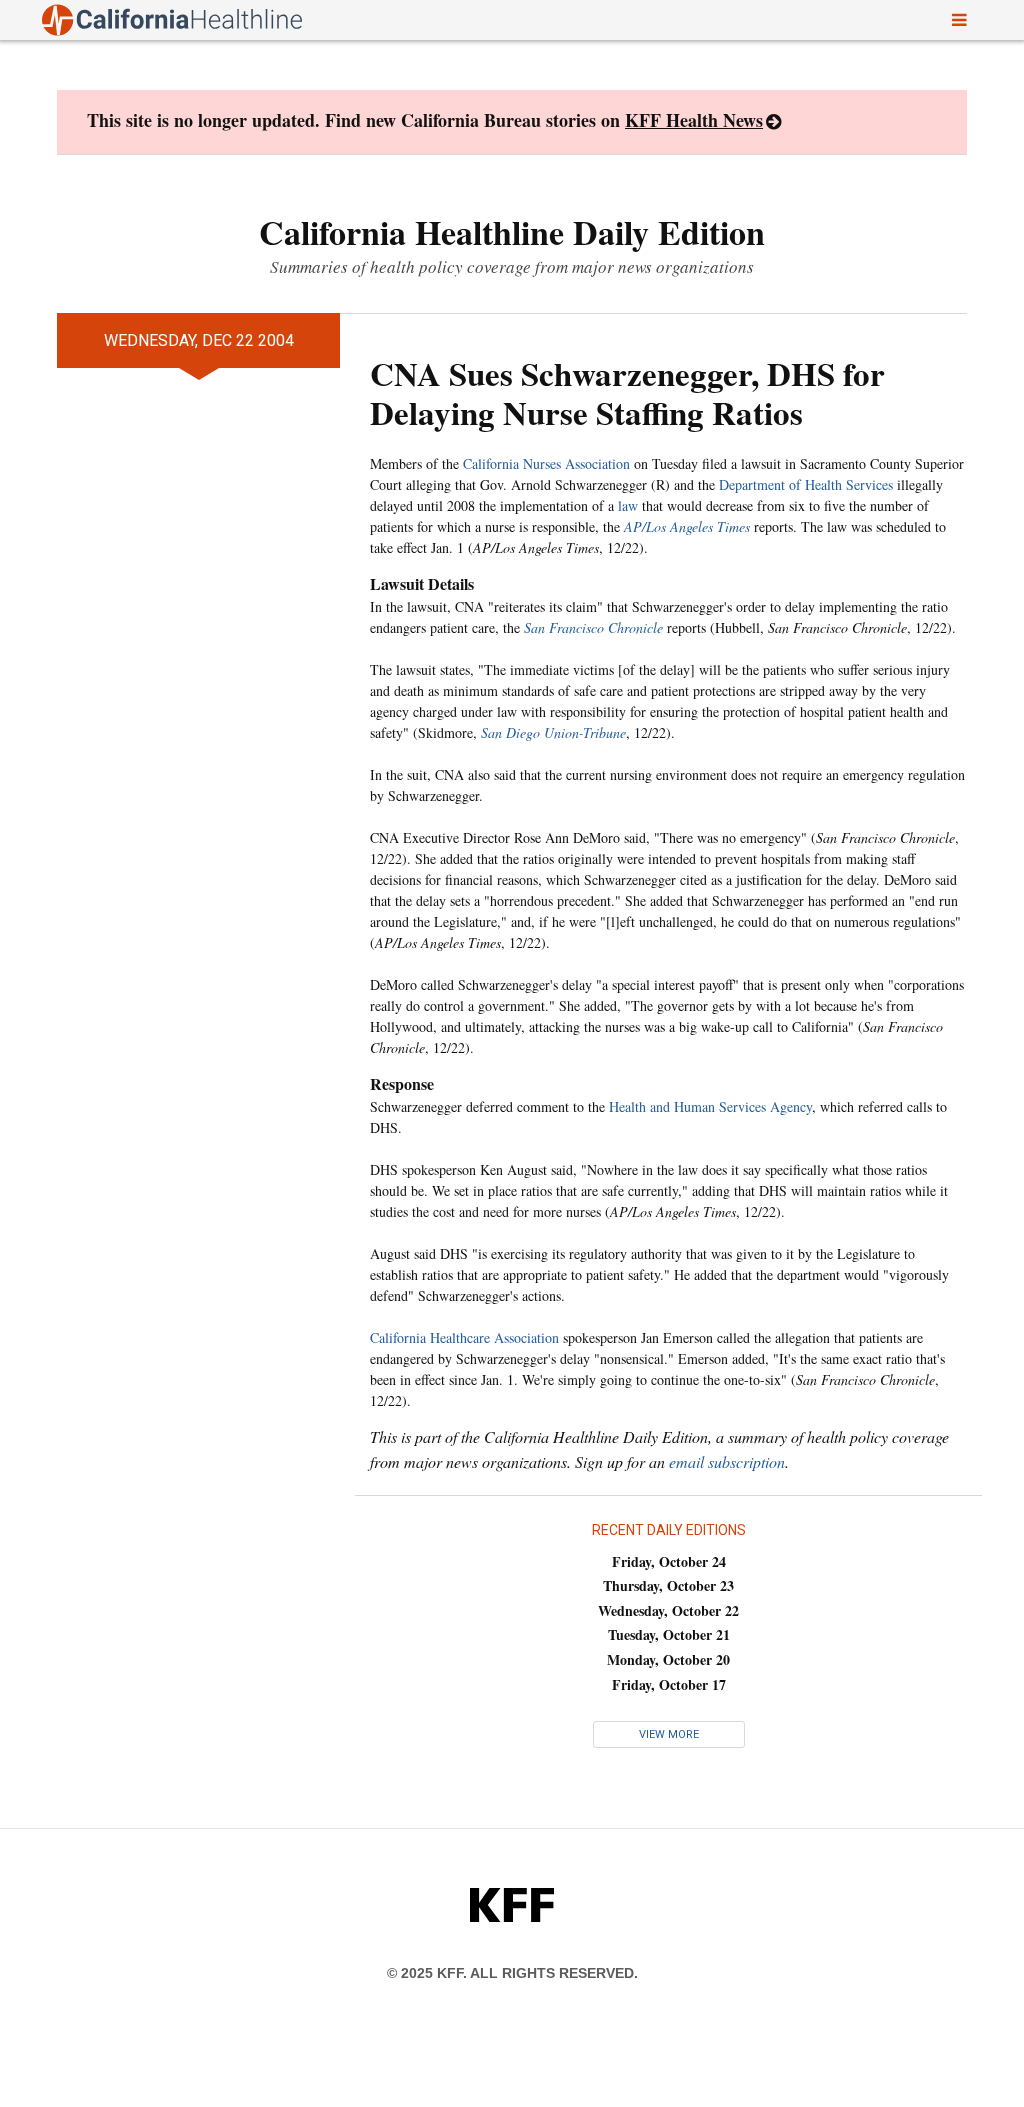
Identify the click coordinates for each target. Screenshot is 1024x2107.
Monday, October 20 (668, 1659)
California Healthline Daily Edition (512, 232)
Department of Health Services (806, 484)
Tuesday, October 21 (669, 1634)
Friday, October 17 (669, 1684)
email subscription (727, 1461)
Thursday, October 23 (668, 1585)
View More (669, 1734)
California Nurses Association (546, 463)
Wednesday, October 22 (668, 1610)
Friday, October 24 (669, 1561)
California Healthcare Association (464, 1337)
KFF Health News (694, 120)
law (628, 505)
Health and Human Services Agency (710, 1106)
